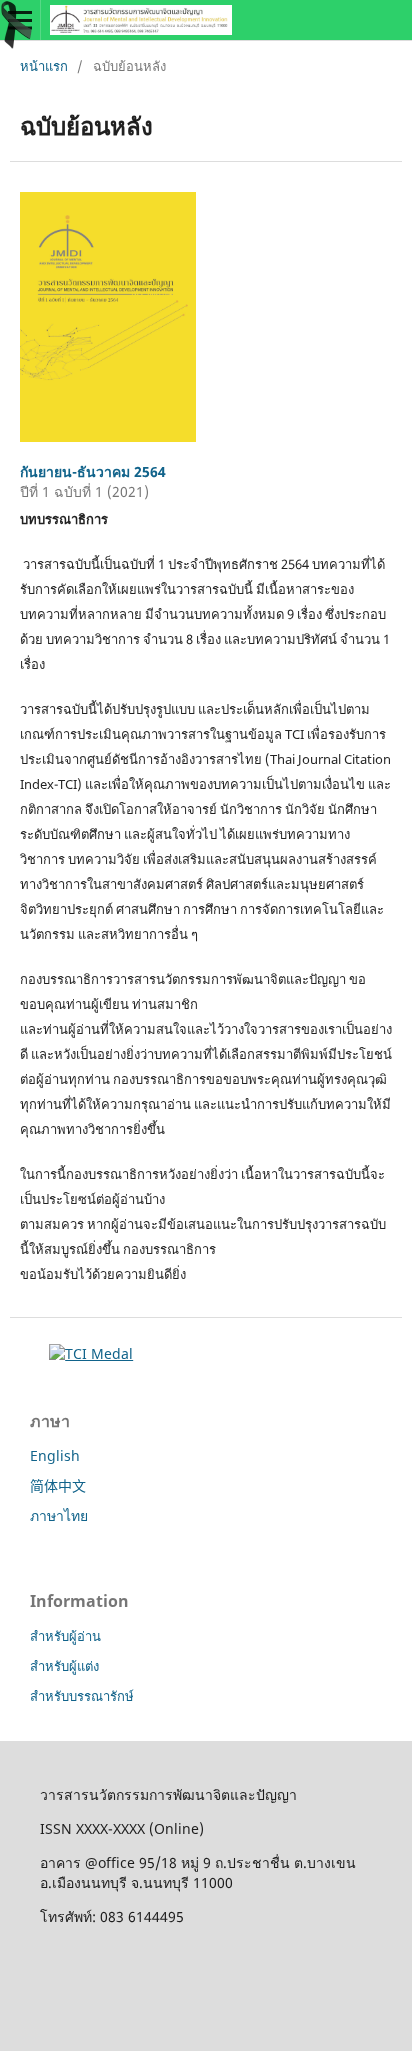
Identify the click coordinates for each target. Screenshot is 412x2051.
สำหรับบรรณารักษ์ (82, 1696)
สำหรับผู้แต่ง (64, 1666)
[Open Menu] (20, 20)
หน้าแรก (44, 66)
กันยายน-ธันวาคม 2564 (93, 471)
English (55, 1455)
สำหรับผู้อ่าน (65, 1636)
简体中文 (58, 1485)
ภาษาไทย (59, 1515)
